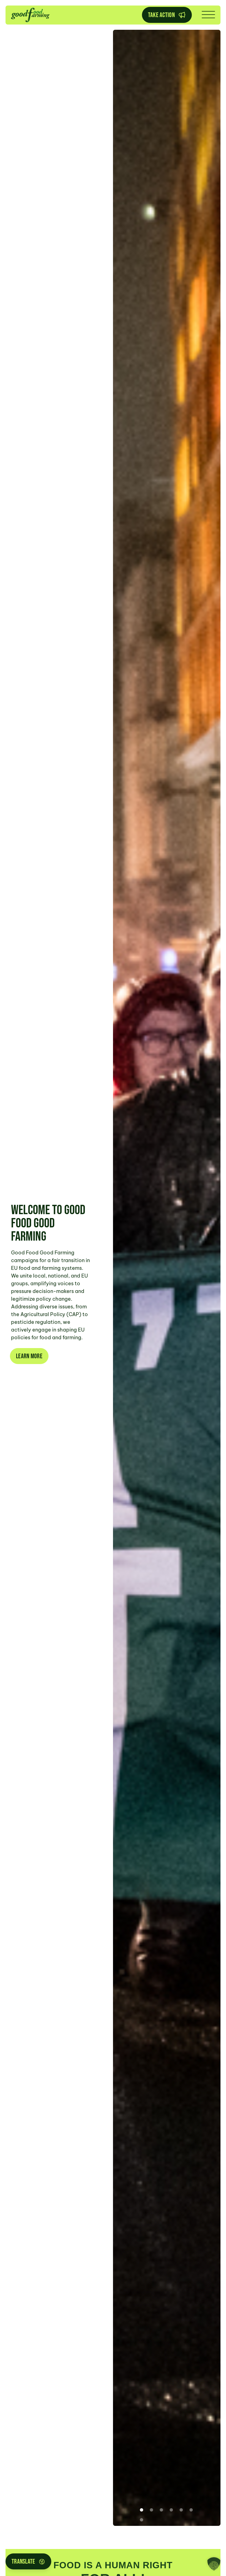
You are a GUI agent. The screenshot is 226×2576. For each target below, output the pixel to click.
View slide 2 (152, 2510)
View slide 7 (142, 2520)
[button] (214, 2564)
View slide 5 (181, 2510)
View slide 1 (142, 2510)
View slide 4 (171, 2510)
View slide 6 (191, 2510)
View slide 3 (162, 2510)
